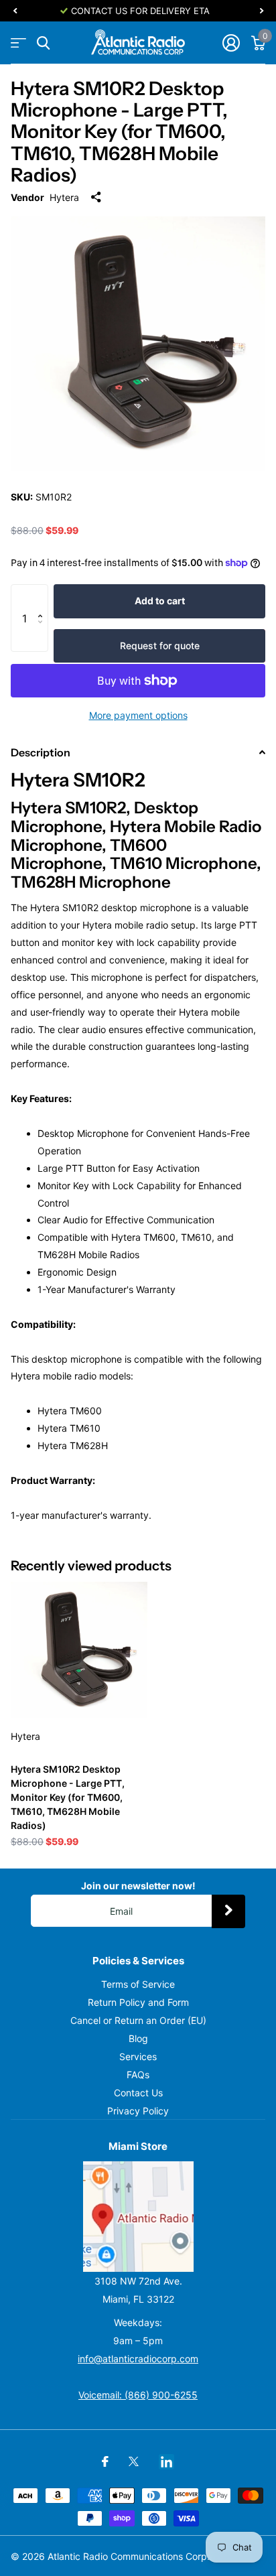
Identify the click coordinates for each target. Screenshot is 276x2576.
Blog (138, 2038)
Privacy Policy (138, 2111)
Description (41, 752)
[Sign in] (231, 43)
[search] (43, 43)
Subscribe (228, 1911)
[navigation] (15, 11)
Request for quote (160, 646)
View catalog (18, 43)
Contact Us (138, 2093)
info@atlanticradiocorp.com (138, 2359)
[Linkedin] (166, 2462)
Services (138, 2056)
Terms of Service (138, 1984)
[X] (134, 2461)
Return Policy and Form (138, 2002)
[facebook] (105, 2461)
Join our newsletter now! (138, 1886)
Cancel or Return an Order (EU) (138, 2020)
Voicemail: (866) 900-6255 (138, 2395)
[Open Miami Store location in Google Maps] (138, 2217)
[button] (43, 598)
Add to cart (160, 601)
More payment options (138, 715)
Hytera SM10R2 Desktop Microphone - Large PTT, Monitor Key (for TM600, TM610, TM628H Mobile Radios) (68, 1797)
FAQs (138, 2075)
